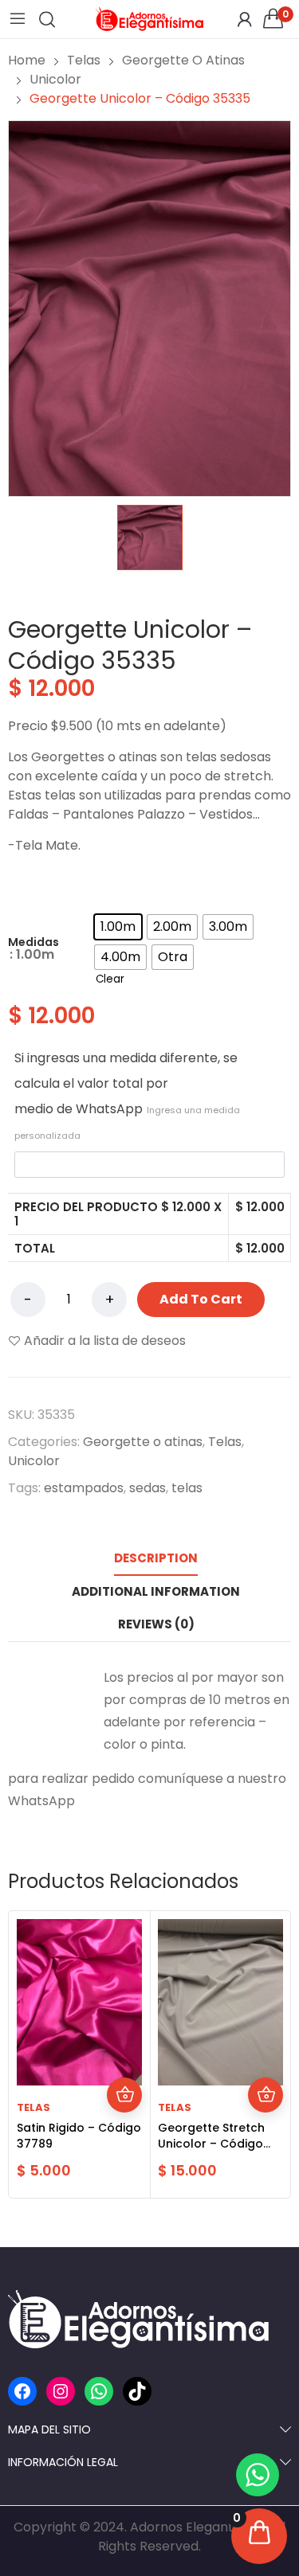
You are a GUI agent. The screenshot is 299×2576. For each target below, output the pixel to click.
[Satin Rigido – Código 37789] (79, 2002)
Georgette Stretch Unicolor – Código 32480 (211, 2144)
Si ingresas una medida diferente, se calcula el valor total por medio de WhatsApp (127, 1095)
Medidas (33, 942)
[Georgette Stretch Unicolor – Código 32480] (220, 2002)
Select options (124, 2095)
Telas (225, 1442)
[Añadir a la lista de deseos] (124, 2060)
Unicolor (34, 1461)
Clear (110, 979)
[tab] (156, 1558)
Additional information (156, 1591)
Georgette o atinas (143, 1442)
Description (156, 1558)
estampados (84, 1488)
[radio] (118, 927)
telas (187, 1488)
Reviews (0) (156, 1624)
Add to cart (201, 1299)
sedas (148, 1488)
